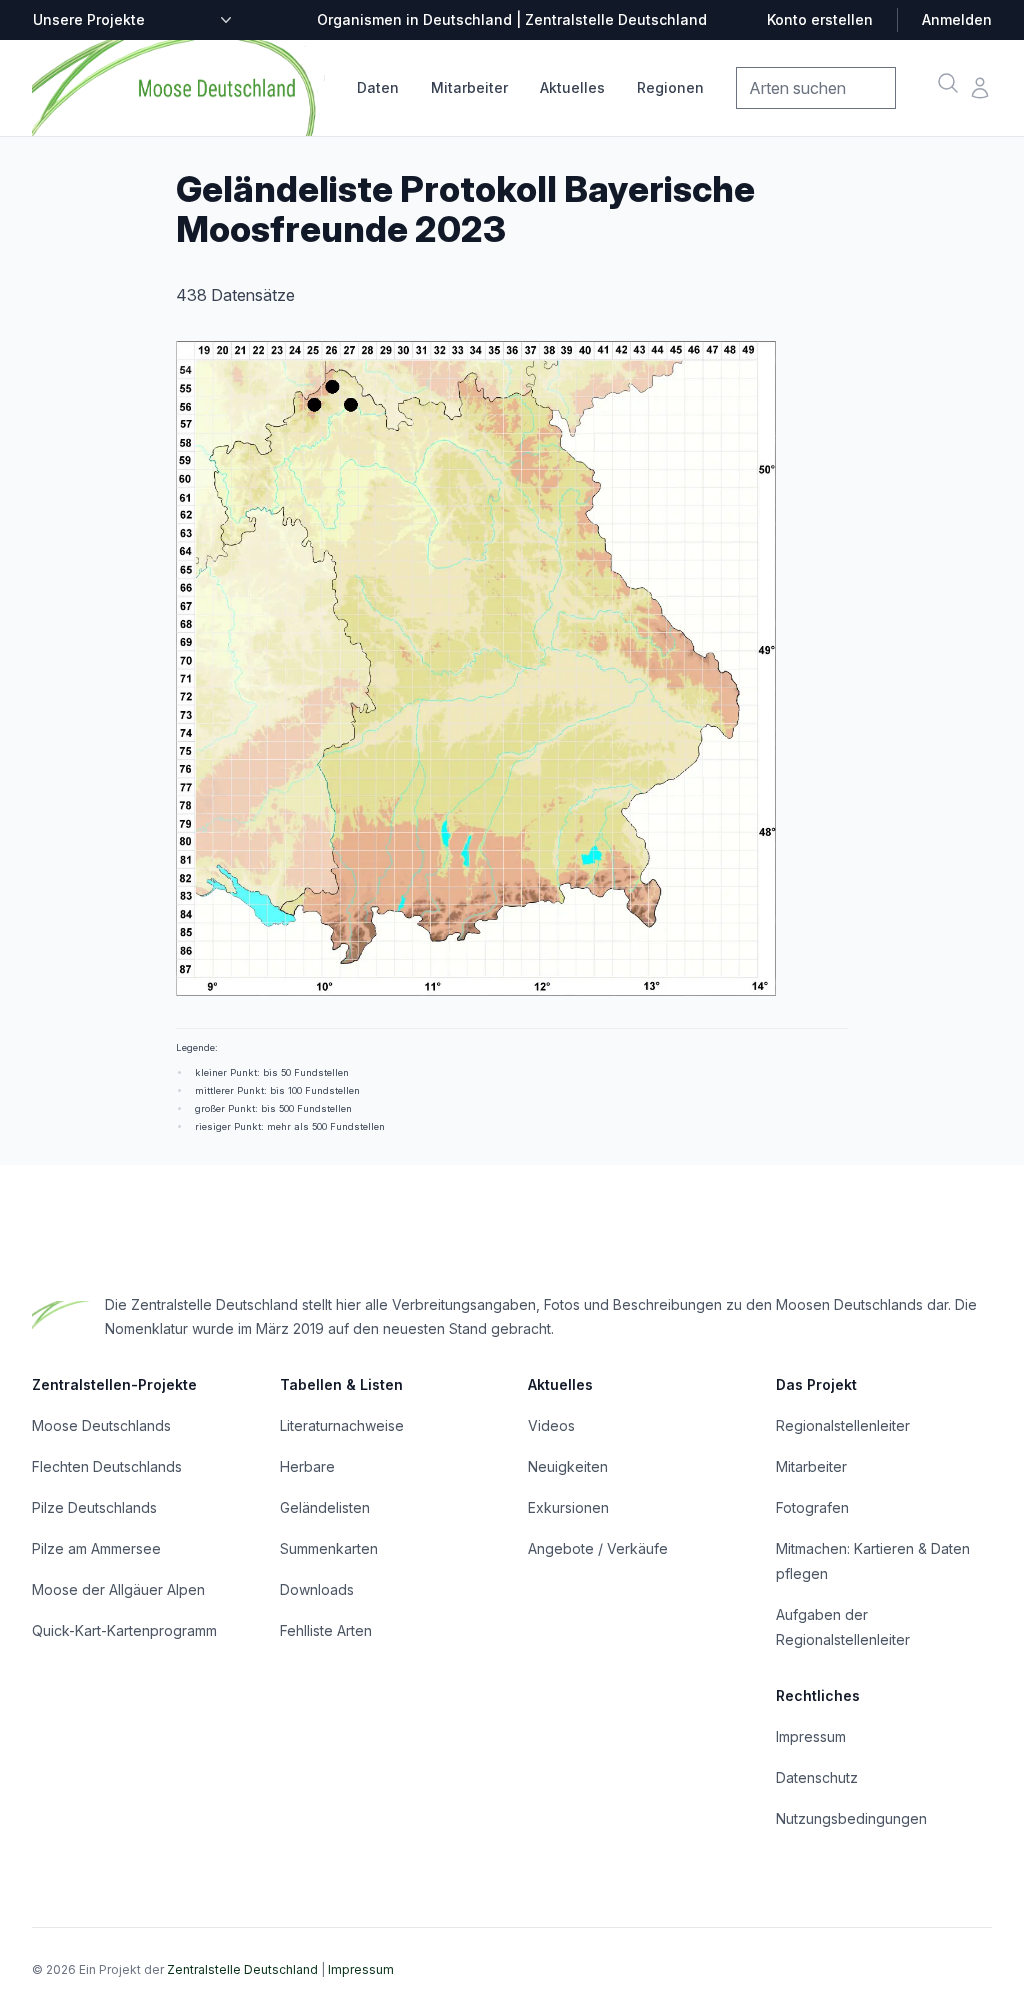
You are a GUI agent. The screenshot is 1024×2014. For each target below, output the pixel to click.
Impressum (811, 1736)
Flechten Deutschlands (107, 1466)
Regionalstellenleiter (843, 1425)
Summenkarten (329, 1548)
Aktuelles (572, 87)
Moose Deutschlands (101, 1425)
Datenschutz (817, 1777)
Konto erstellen (820, 19)
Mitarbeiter (469, 87)
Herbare (307, 1466)
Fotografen (812, 1507)
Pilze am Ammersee (96, 1548)
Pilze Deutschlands (94, 1507)
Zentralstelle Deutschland (242, 1969)
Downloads (317, 1589)
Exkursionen (568, 1507)
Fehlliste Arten (326, 1630)
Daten (378, 87)
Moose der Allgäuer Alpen (118, 1589)
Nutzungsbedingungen (851, 1818)
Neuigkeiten (568, 1466)
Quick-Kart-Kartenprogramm (124, 1630)
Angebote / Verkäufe (598, 1548)
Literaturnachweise (342, 1425)
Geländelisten (325, 1507)
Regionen (670, 87)
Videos (551, 1425)
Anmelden (957, 19)
